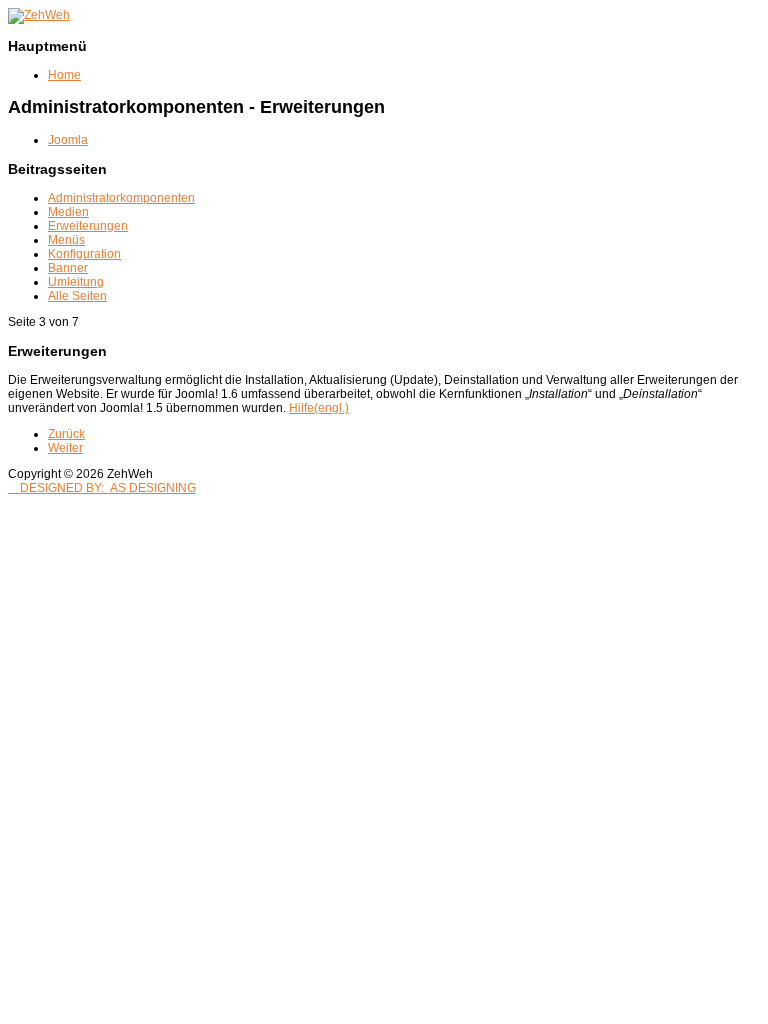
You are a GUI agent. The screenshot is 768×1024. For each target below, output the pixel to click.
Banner (68, 268)
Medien (68, 212)
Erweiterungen (88, 226)
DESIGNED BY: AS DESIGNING (102, 488)
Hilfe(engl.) (319, 408)
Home (64, 75)
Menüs (66, 240)
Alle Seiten (77, 296)
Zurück (66, 434)
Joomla (68, 140)
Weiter (65, 448)
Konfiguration (84, 254)
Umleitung (76, 282)
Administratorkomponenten (121, 198)
